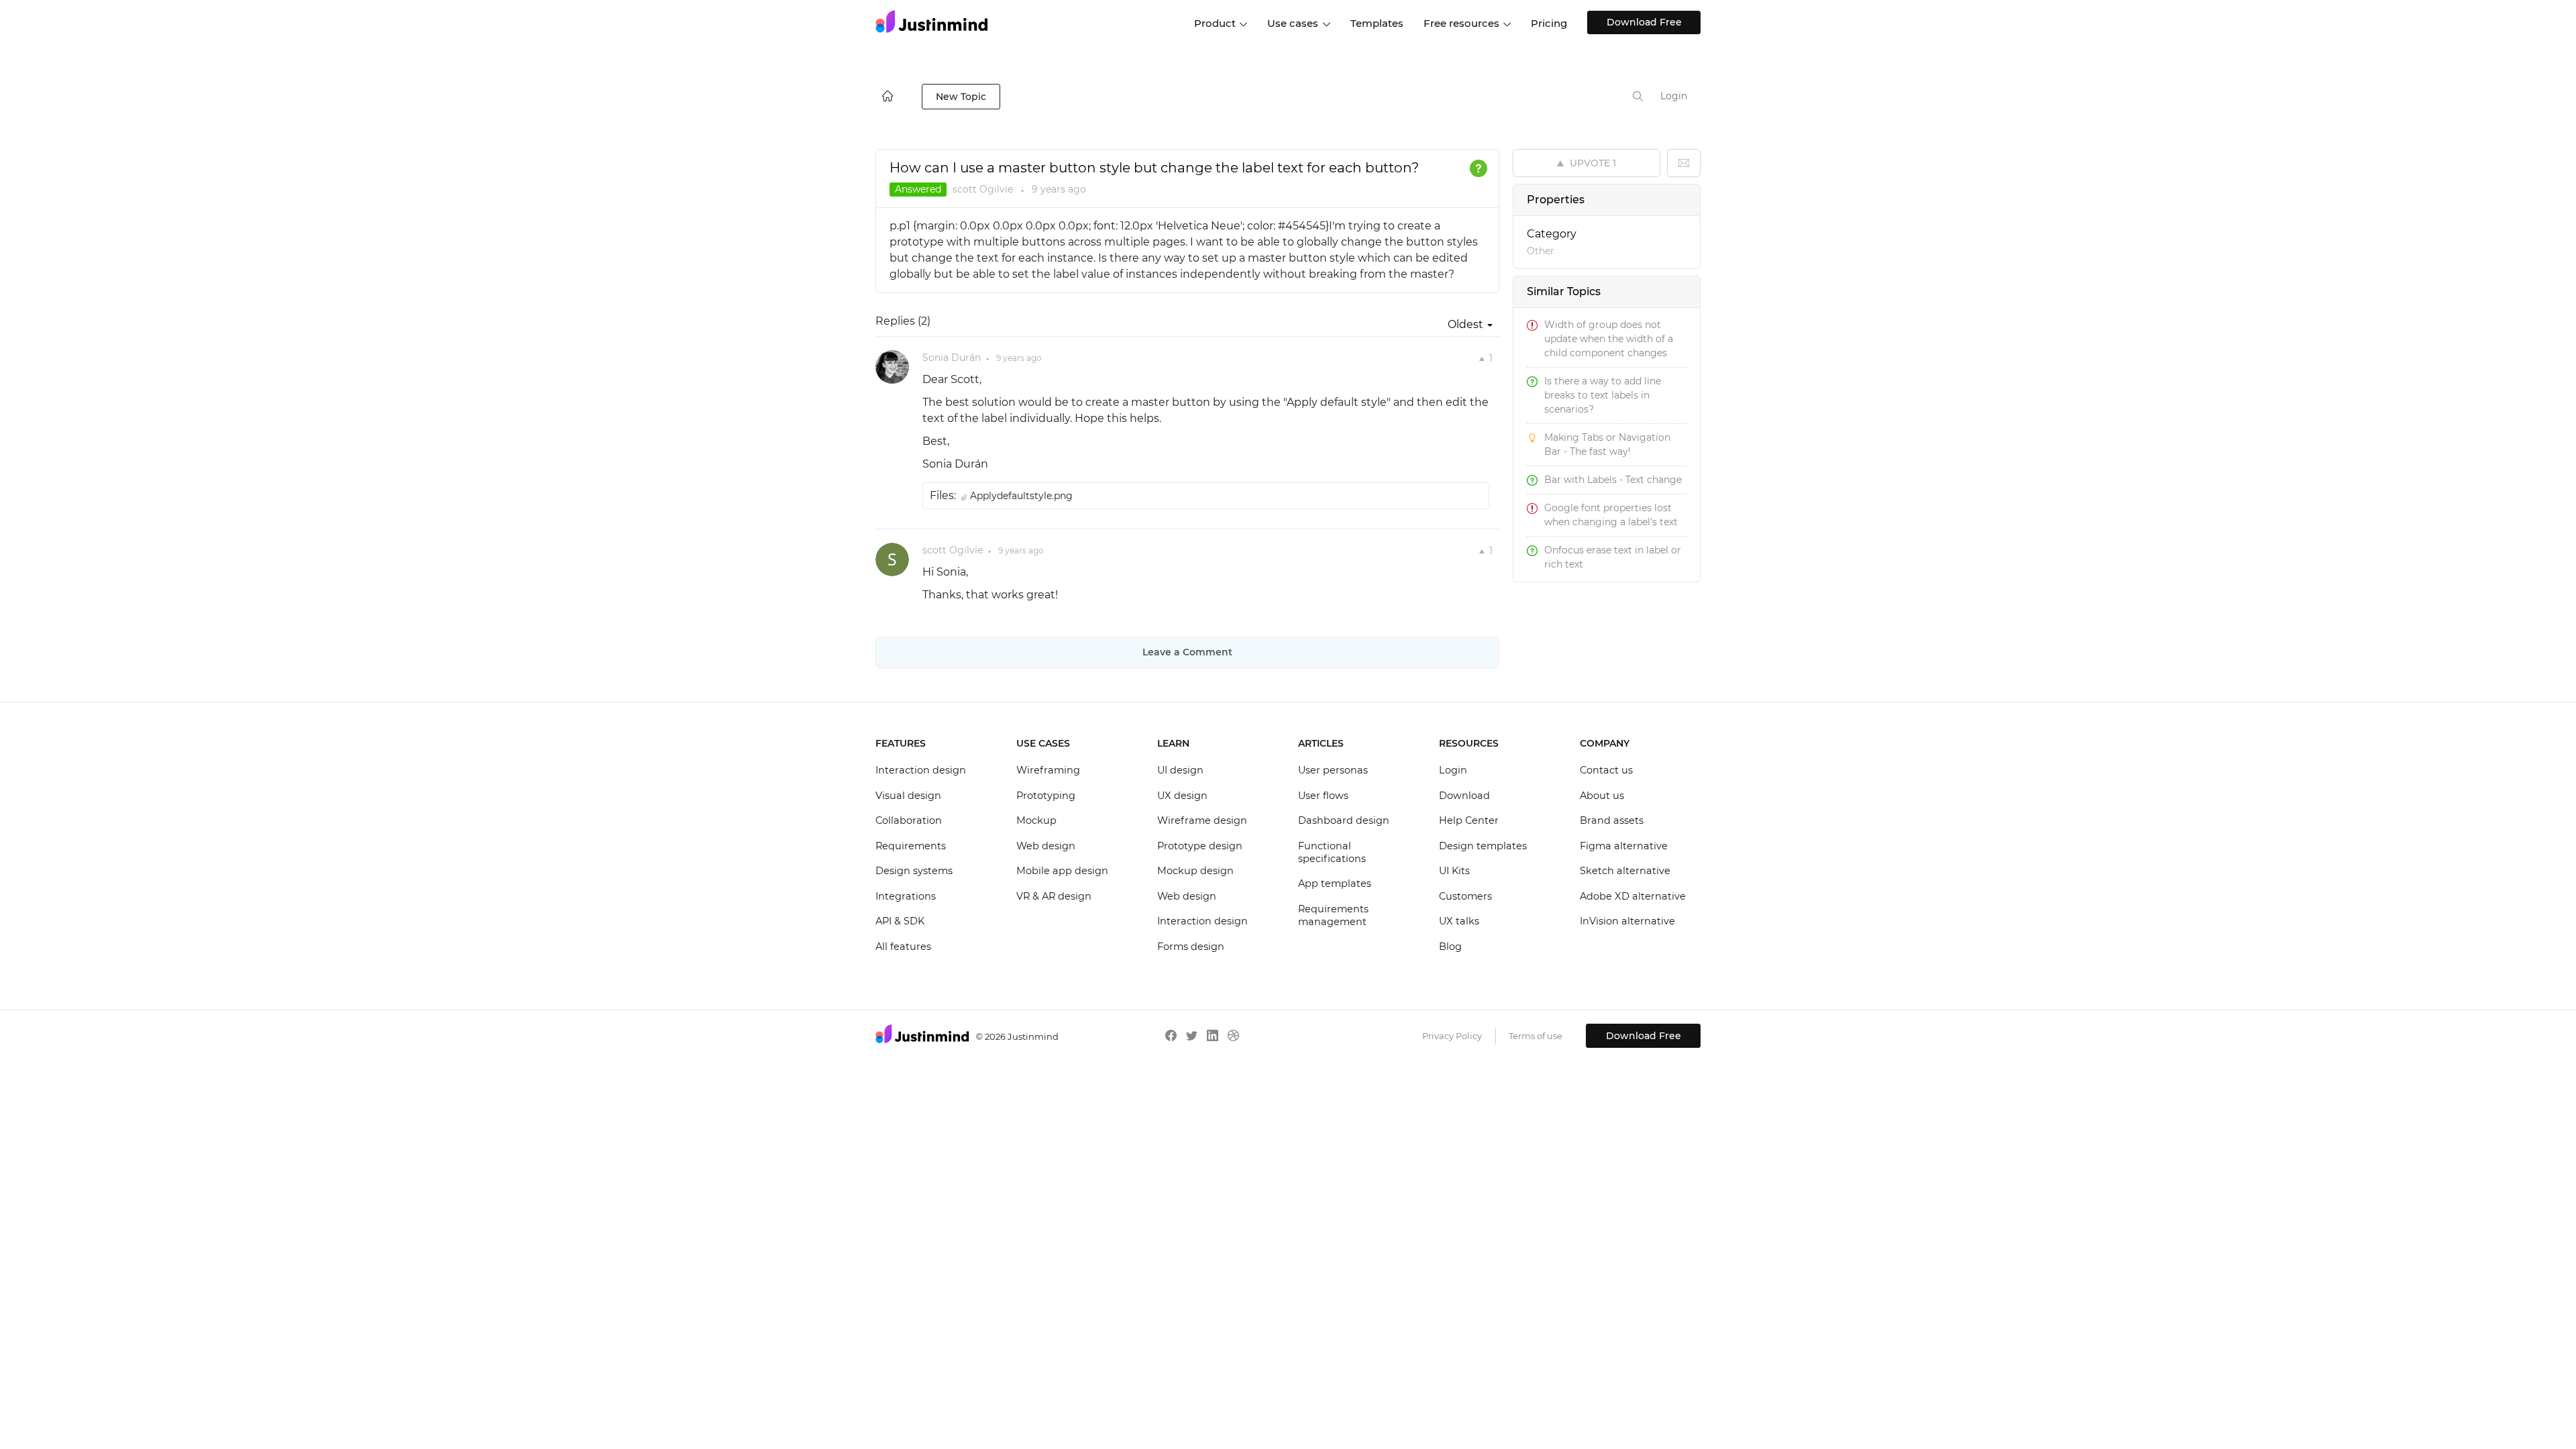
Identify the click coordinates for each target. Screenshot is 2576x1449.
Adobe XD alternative (1633, 896)
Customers (1465, 896)
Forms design (1191, 947)
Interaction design (921, 770)
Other (1541, 251)
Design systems (914, 871)
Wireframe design (1202, 820)
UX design (1182, 796)
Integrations (906, 896)
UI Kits (1454, 871)
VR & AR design (1054, 896)
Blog (1450, 947)
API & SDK (900, 921)
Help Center (1469, 820)
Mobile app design (1062, 871)
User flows (1323, 796)
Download (1464, 796)
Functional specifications (1332, 853)
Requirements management (1333, 916)
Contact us (1606, 770)
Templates (1377, 23)
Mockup (1036, 820)
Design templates (1483, 846)
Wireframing (1048, 770)
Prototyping (1046, 796)
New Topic (961, 97)
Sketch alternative (1625, 871)
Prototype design (1200, 846)
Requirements (911, 846)
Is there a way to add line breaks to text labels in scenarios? (1603, 395)
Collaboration (909, 820)
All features (903, 947)
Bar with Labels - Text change (1613, 480)
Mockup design (1195, 871)
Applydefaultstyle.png (1021, 496)
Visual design (908, 796)
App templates (1335, 883)
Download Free (1644, 22)
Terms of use (1536, 1036)
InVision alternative (1627, 921)
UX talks (1459, 921)
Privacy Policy (1452, 1036)
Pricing (1549, 23)
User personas (1333, 770)
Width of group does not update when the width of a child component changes (1609, 339)
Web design (1046, 846)
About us (1602, 796)
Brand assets (1612, 820)
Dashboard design (1344, 820)
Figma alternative (1624, 846)
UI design (1180, 770)
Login (1674, 96)
